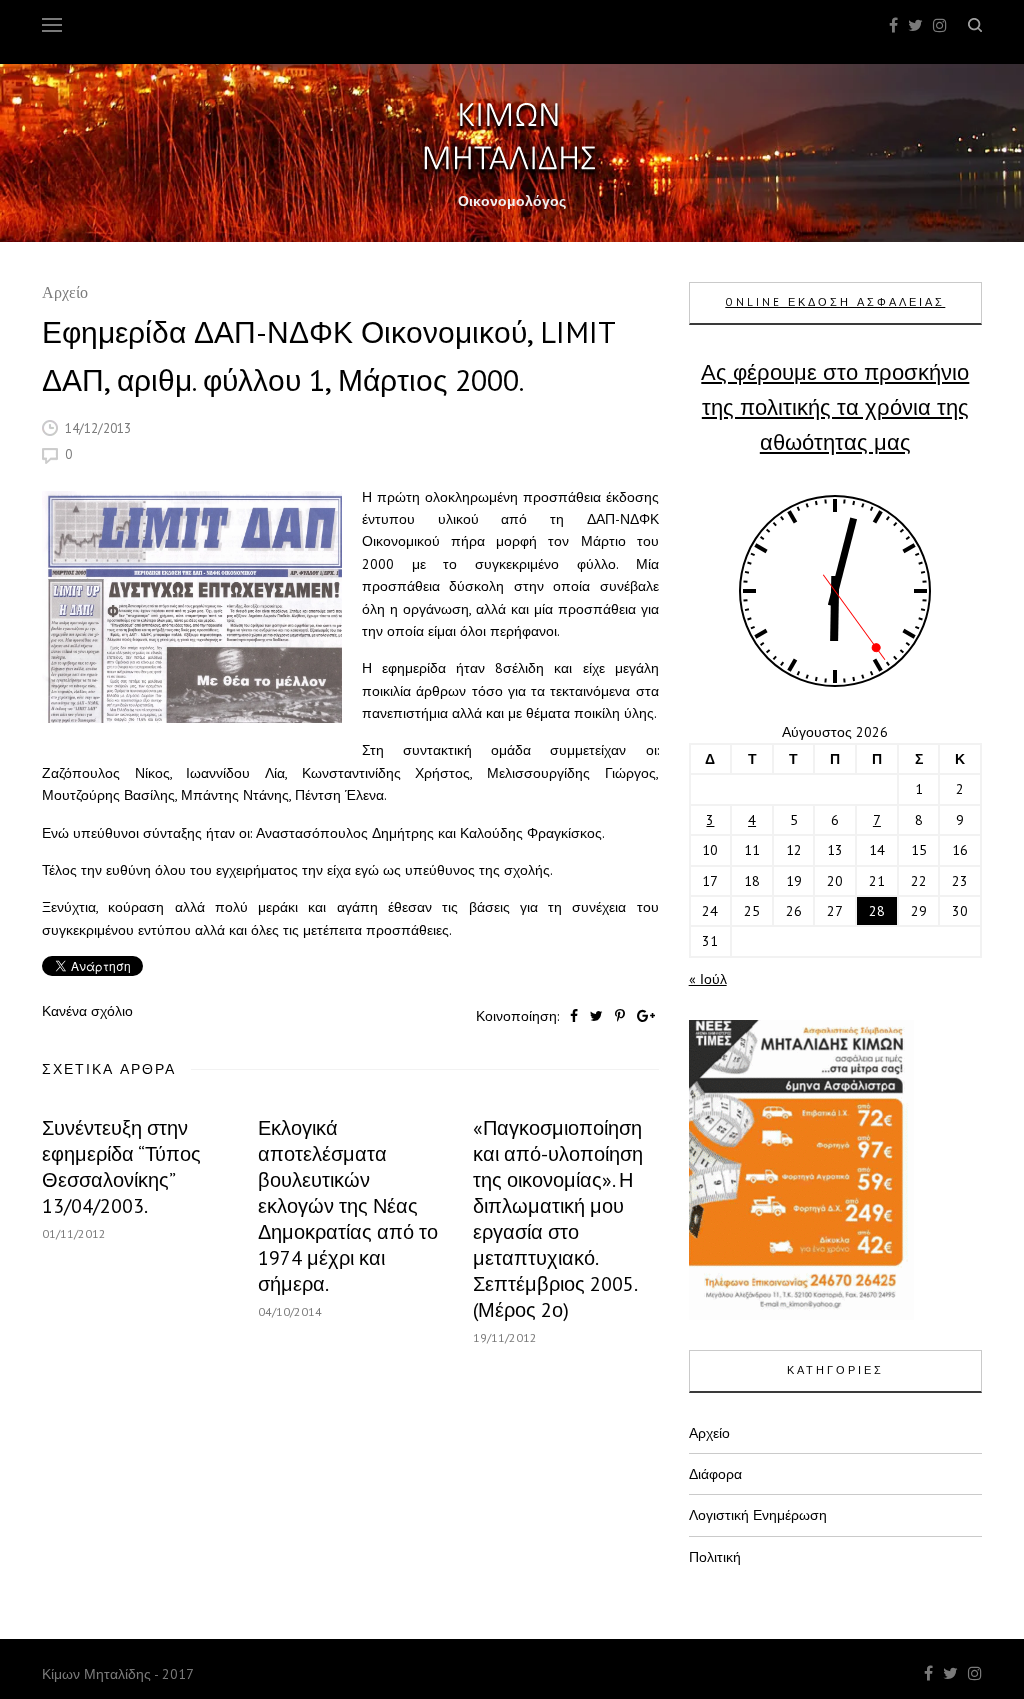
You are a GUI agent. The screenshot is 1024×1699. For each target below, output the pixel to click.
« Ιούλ (708, 979)
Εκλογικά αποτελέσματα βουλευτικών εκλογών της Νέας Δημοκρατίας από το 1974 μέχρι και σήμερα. (348, 1206)
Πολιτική (715, 1557)
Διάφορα (715, 1474)
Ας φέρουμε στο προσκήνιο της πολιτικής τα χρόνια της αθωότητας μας (835, 407)
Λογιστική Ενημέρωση (758, 1515)
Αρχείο (65, 294)
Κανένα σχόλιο (87, 1011)
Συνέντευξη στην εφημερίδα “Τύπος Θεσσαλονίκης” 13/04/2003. (121, 1167)
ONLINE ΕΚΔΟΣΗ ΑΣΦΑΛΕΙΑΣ (835, 302)
